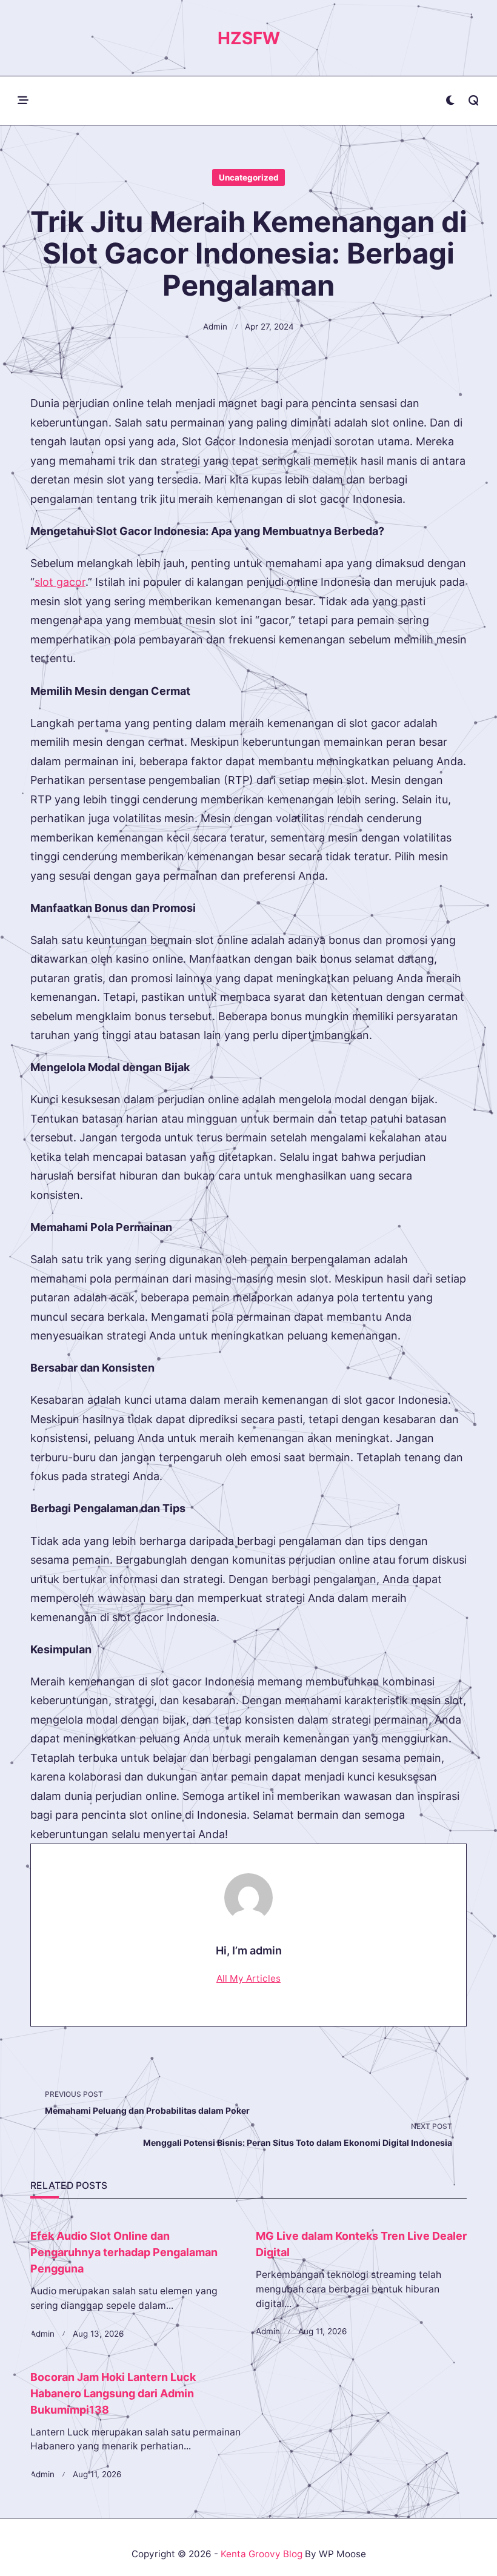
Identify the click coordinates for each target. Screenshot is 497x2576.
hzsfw (249, 38)
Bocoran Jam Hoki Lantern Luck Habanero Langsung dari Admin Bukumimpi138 (113, 2393)
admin (215, 327)
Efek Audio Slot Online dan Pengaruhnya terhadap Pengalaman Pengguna (124, 2252)
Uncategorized (249, 178)
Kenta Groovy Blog (262, 2554)
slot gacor (60, 582)
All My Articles (248, 1978)
